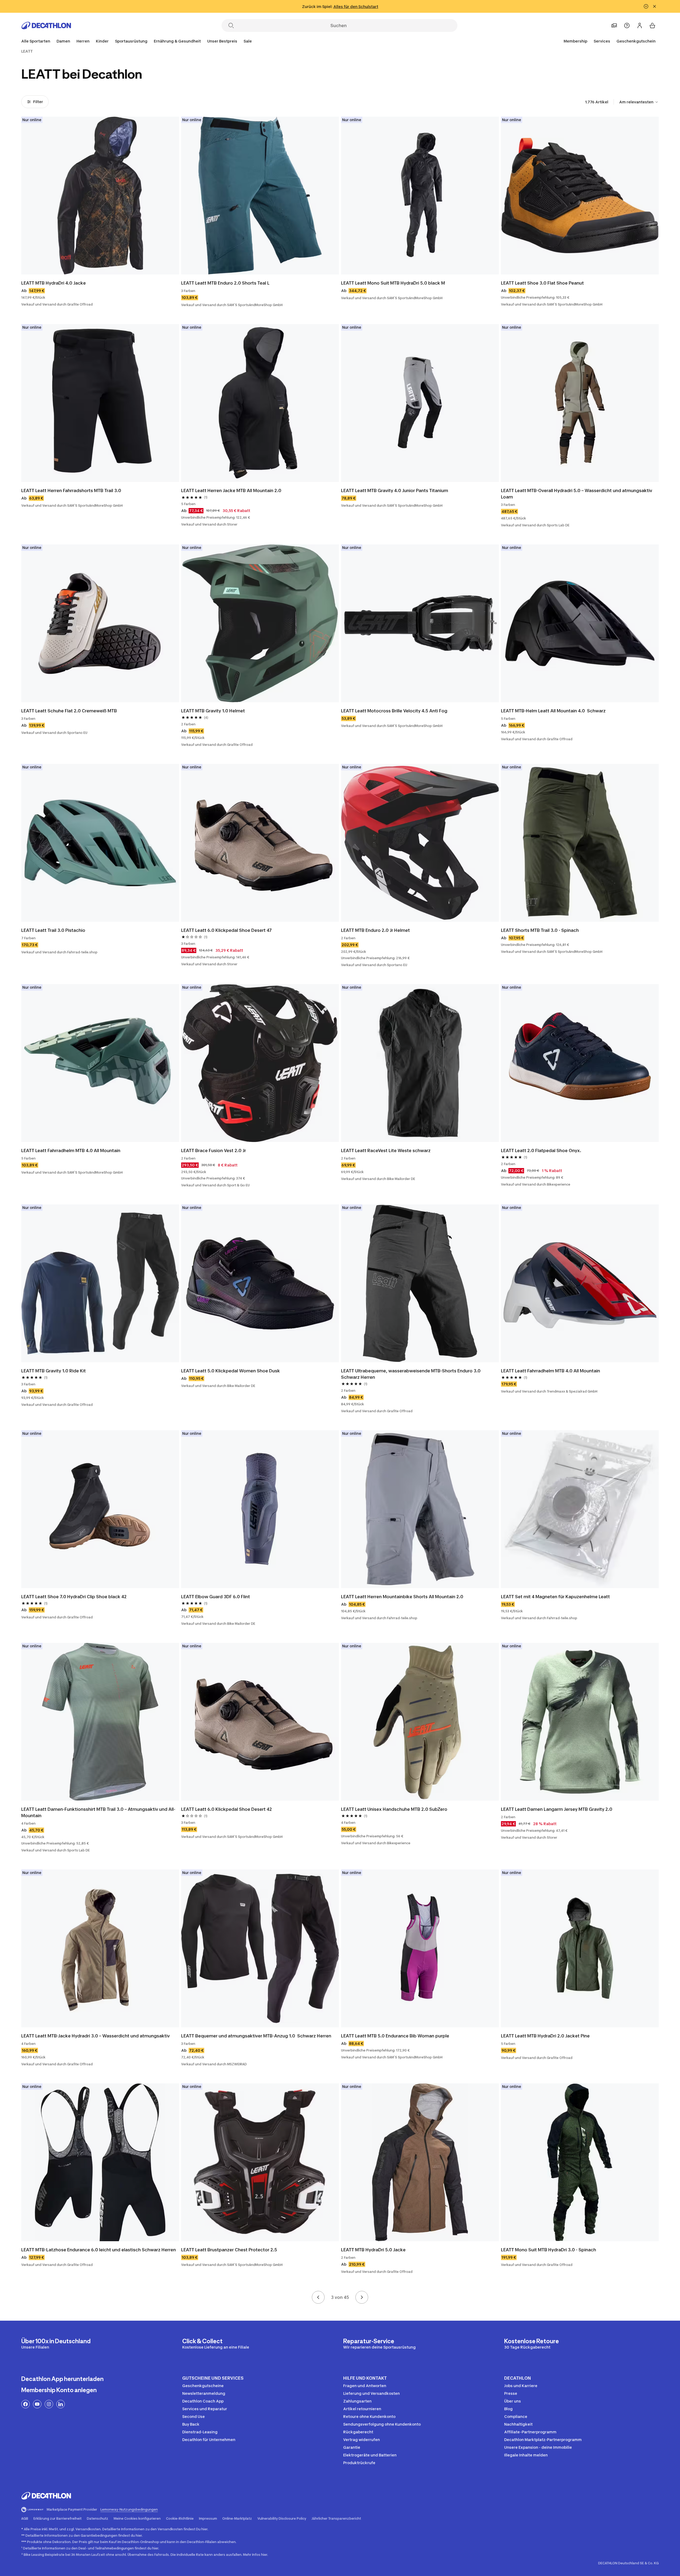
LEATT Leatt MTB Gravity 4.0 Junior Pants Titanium (395, 490)
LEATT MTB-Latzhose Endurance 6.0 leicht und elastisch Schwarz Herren (99, 2250)
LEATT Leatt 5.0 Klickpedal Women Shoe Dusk (231, 1371)
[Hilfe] (627, 26)
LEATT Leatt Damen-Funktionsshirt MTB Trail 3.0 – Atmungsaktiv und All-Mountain (98, 1812)
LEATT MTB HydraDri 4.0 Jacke (54, 283)
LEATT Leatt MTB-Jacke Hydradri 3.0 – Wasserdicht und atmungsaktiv (95, 2036)
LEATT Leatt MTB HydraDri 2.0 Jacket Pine (545, 2036)
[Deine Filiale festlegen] (614, 26)
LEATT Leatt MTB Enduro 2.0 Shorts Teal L (225, 283)
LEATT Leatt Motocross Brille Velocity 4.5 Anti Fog (394, 711)
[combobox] (639, 102)
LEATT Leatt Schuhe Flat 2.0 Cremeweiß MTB (69, 711)
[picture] (100, 196)
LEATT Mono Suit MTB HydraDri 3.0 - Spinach (549, 2250)
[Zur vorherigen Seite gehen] (318, 2297)
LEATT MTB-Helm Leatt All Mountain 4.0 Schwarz (553, 711)
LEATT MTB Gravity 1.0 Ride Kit (54, 1371)
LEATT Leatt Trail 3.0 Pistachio (53, 930)
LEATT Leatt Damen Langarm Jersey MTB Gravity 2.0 (557, 1809)
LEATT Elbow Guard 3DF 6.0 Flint (216, 1597)
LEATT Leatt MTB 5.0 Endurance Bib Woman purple (395, 2036)
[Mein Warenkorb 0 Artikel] (652, 26)
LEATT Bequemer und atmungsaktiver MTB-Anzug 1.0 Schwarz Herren (256, 2036)
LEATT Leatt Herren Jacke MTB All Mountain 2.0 (231, 490)
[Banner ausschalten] (646, 6)
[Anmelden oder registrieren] (640, 26)
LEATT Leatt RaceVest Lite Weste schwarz (386, 1150)
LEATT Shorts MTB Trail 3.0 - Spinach (540, 930)
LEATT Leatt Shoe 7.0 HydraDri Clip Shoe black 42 (74, 1597)
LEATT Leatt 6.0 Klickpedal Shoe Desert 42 (227, 1809)
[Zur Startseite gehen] (46, 26)
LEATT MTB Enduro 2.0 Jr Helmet (375, 930)
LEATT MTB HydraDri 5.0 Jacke (373, 2250)
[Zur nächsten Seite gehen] (362, 2297)
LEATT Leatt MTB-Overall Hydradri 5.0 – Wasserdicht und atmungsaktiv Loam (577, 494)
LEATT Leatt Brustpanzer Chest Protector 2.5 (229, 2250)
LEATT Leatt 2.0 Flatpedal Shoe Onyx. (541, 1150)
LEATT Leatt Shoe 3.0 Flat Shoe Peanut (542, 283)
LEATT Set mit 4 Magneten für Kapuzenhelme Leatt (555, 1597)
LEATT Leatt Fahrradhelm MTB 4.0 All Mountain (71, 1150)
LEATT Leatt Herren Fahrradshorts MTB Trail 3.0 (71, 490)
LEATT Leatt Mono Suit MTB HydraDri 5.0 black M (393, 283)
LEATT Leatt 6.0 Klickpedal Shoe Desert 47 (226, 930)
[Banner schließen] (654, 6)
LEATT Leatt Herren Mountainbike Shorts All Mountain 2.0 (402, 1597)
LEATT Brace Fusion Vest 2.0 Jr (214, 1150)
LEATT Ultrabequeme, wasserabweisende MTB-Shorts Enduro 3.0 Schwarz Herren (411, 1374)
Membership (575, 41)
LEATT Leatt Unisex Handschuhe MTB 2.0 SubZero (394, 1809)
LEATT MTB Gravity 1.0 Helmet (213, 711)
